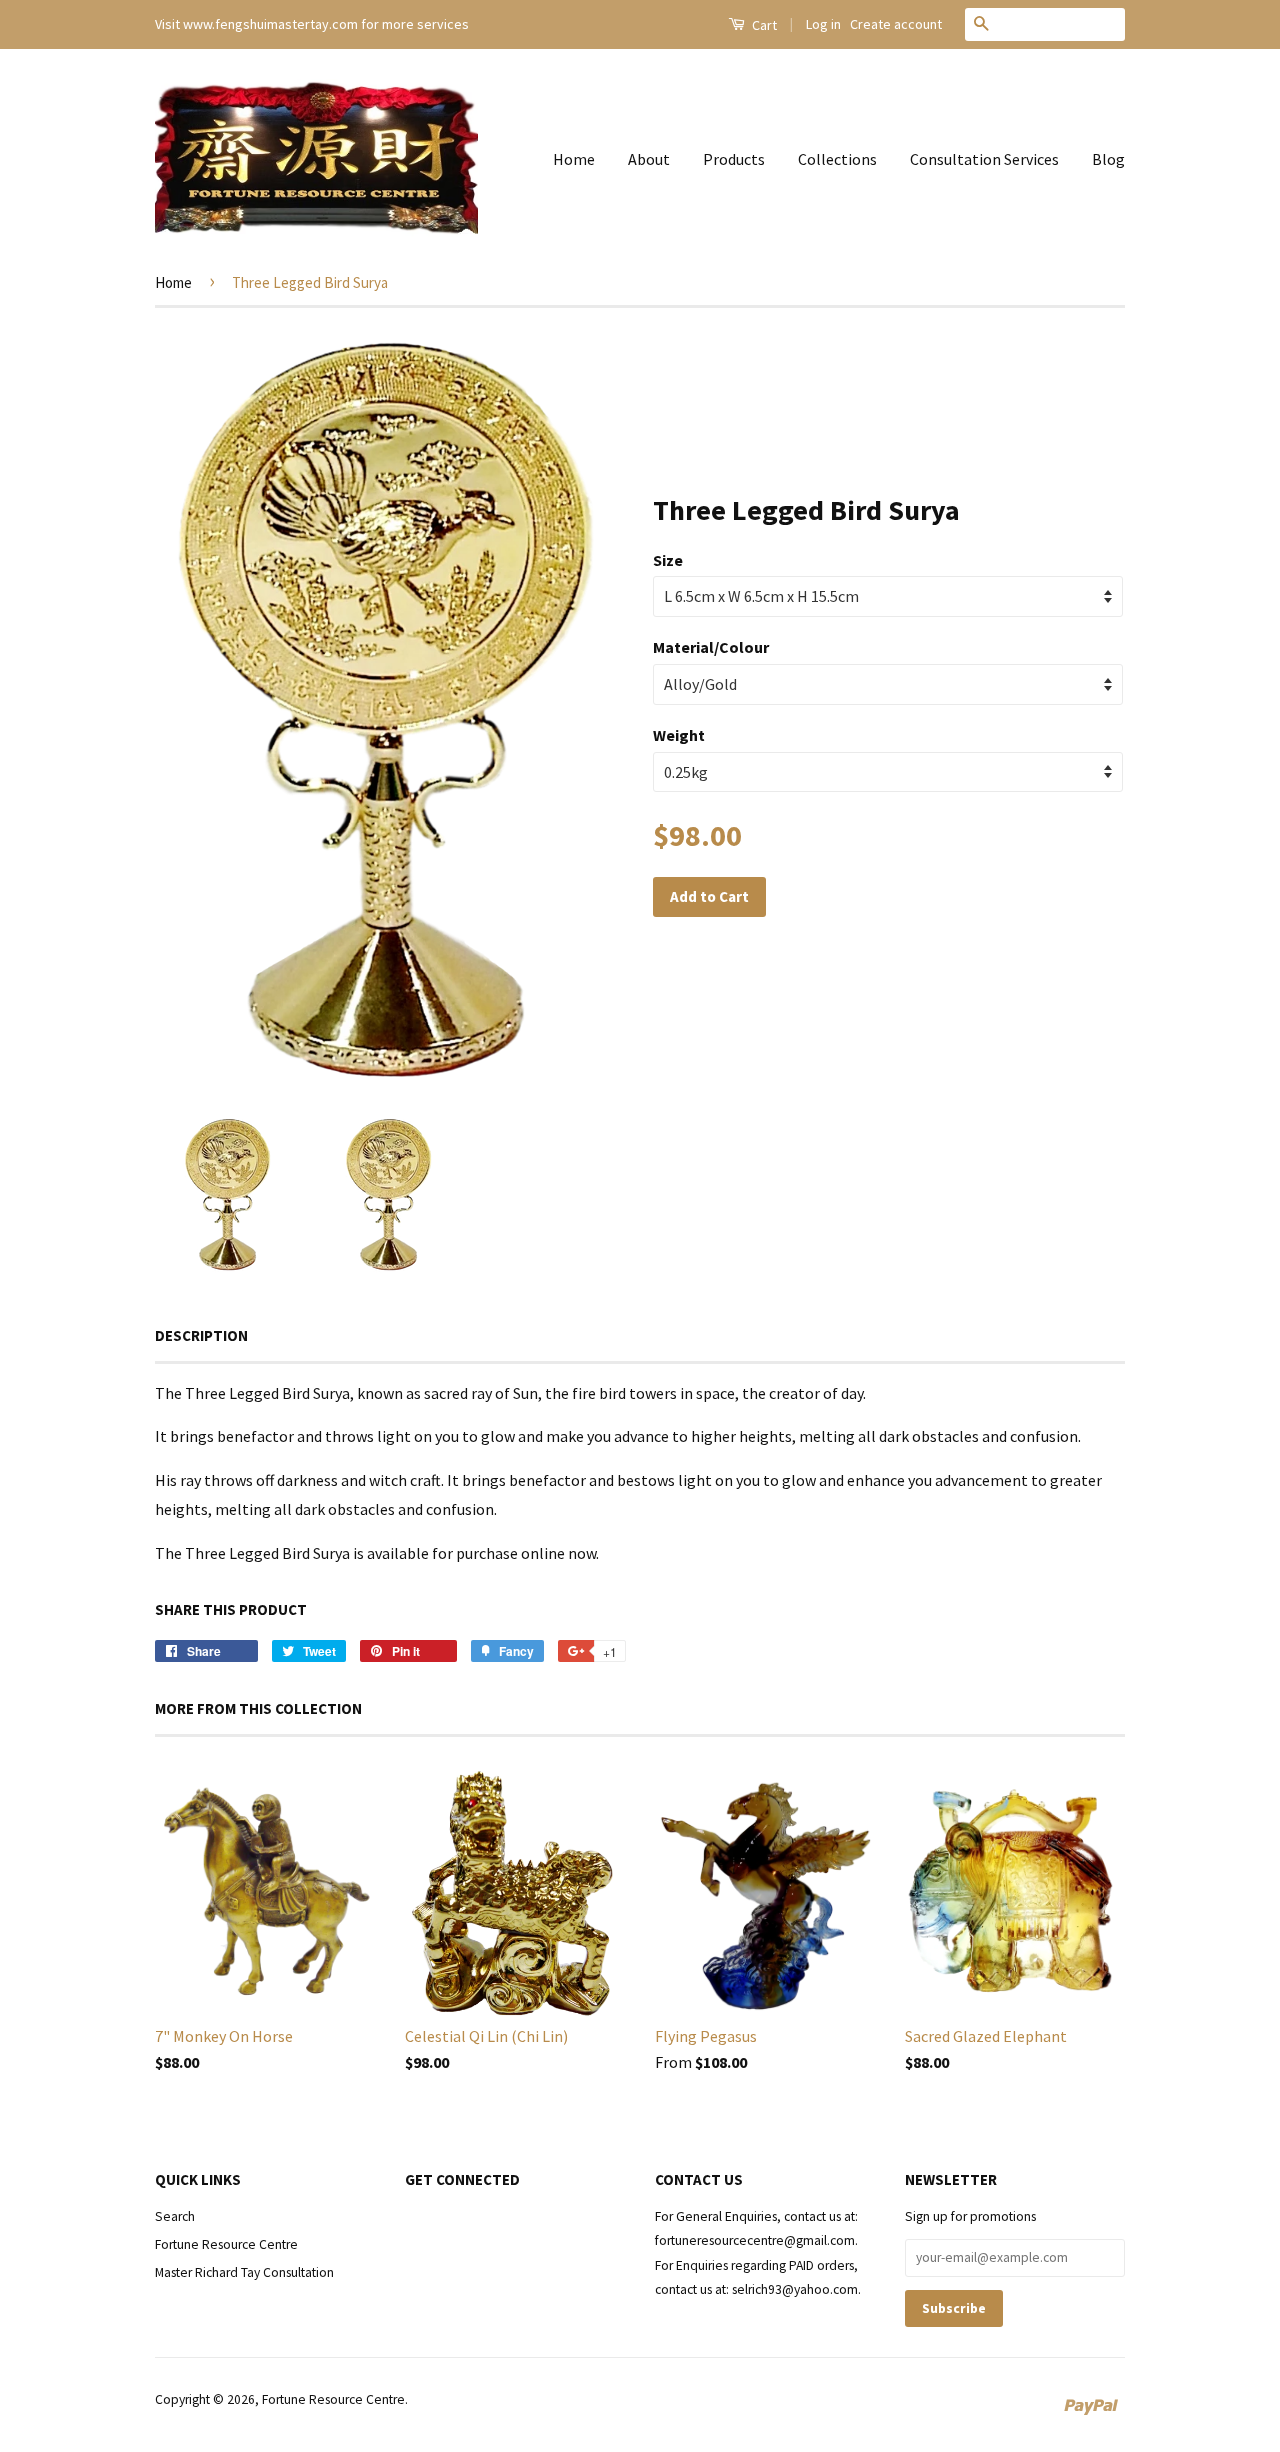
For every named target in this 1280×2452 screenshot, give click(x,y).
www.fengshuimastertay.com (270, 24)
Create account (896, 24)
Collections (837, 159)
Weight (679, 735)
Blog (1108, 159)
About (649, 159)
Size (668, 560)
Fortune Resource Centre (226, 2244)
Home (574, 159)
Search (175, 2216)
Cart (763, 25)
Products (734, 159)
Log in (823, 24)
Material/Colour (711, 647)
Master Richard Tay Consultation (244, 2272)
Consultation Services (984, 159)
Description (201, 1335)
